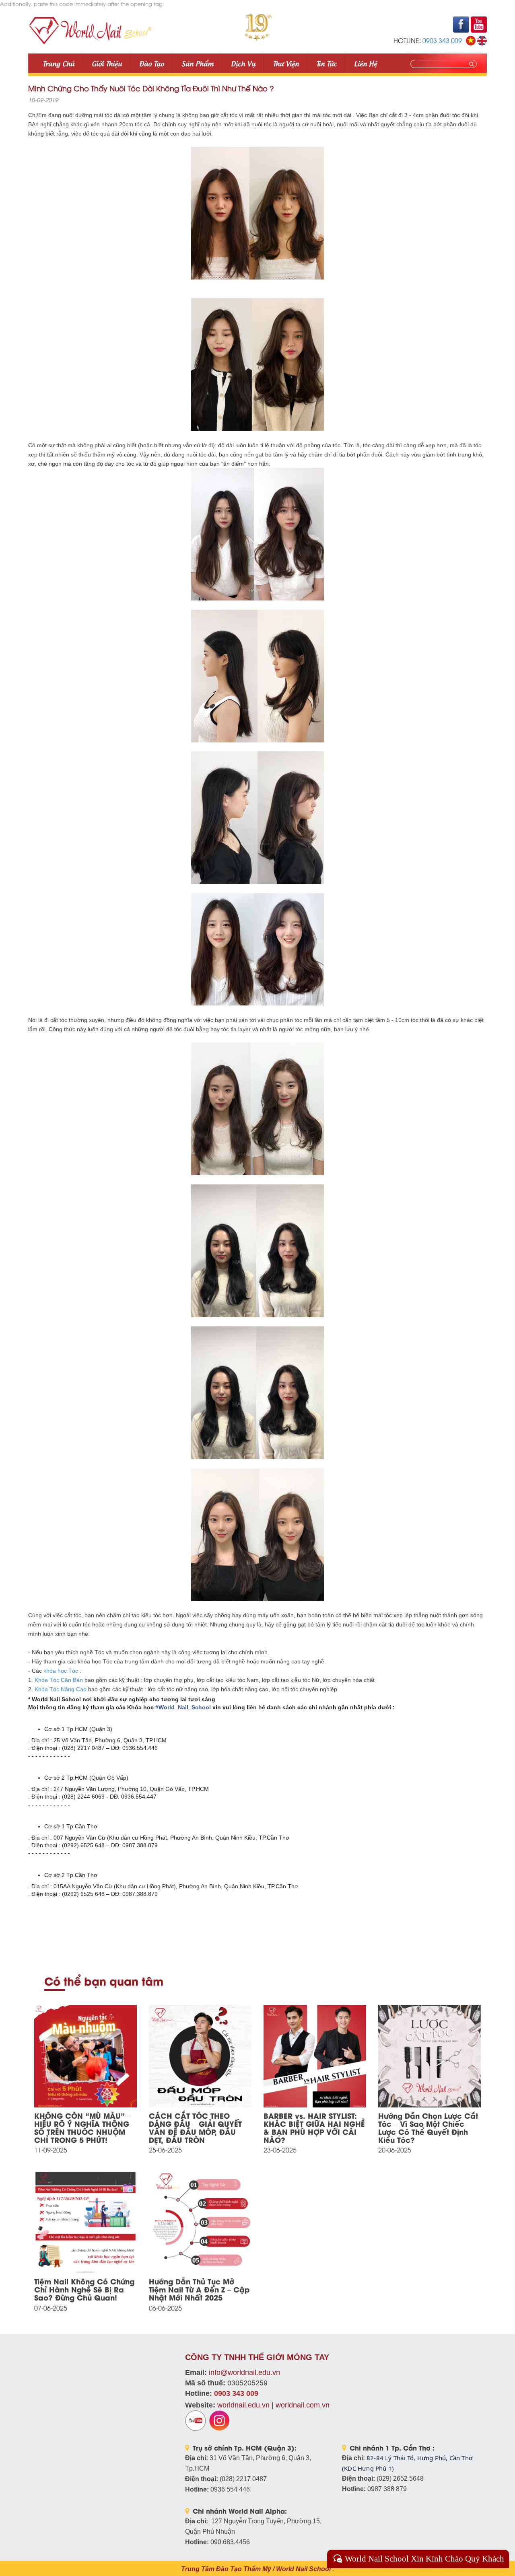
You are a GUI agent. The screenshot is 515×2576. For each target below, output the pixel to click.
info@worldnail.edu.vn (244, 2372)
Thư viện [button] (286, 63)
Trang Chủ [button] (59, 63)
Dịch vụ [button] (243, 63)
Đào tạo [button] (152, 63)
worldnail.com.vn (303, 2405)
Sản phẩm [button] (198, 63)
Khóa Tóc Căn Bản (59, 1680)
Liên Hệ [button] (366, 63)
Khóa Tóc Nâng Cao (61, 1689)
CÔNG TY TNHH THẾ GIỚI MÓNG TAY (257, 2357)
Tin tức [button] (327, 63)
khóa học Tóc (61, 1671)
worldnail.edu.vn (243, 2405)
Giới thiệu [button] (107, 63)
